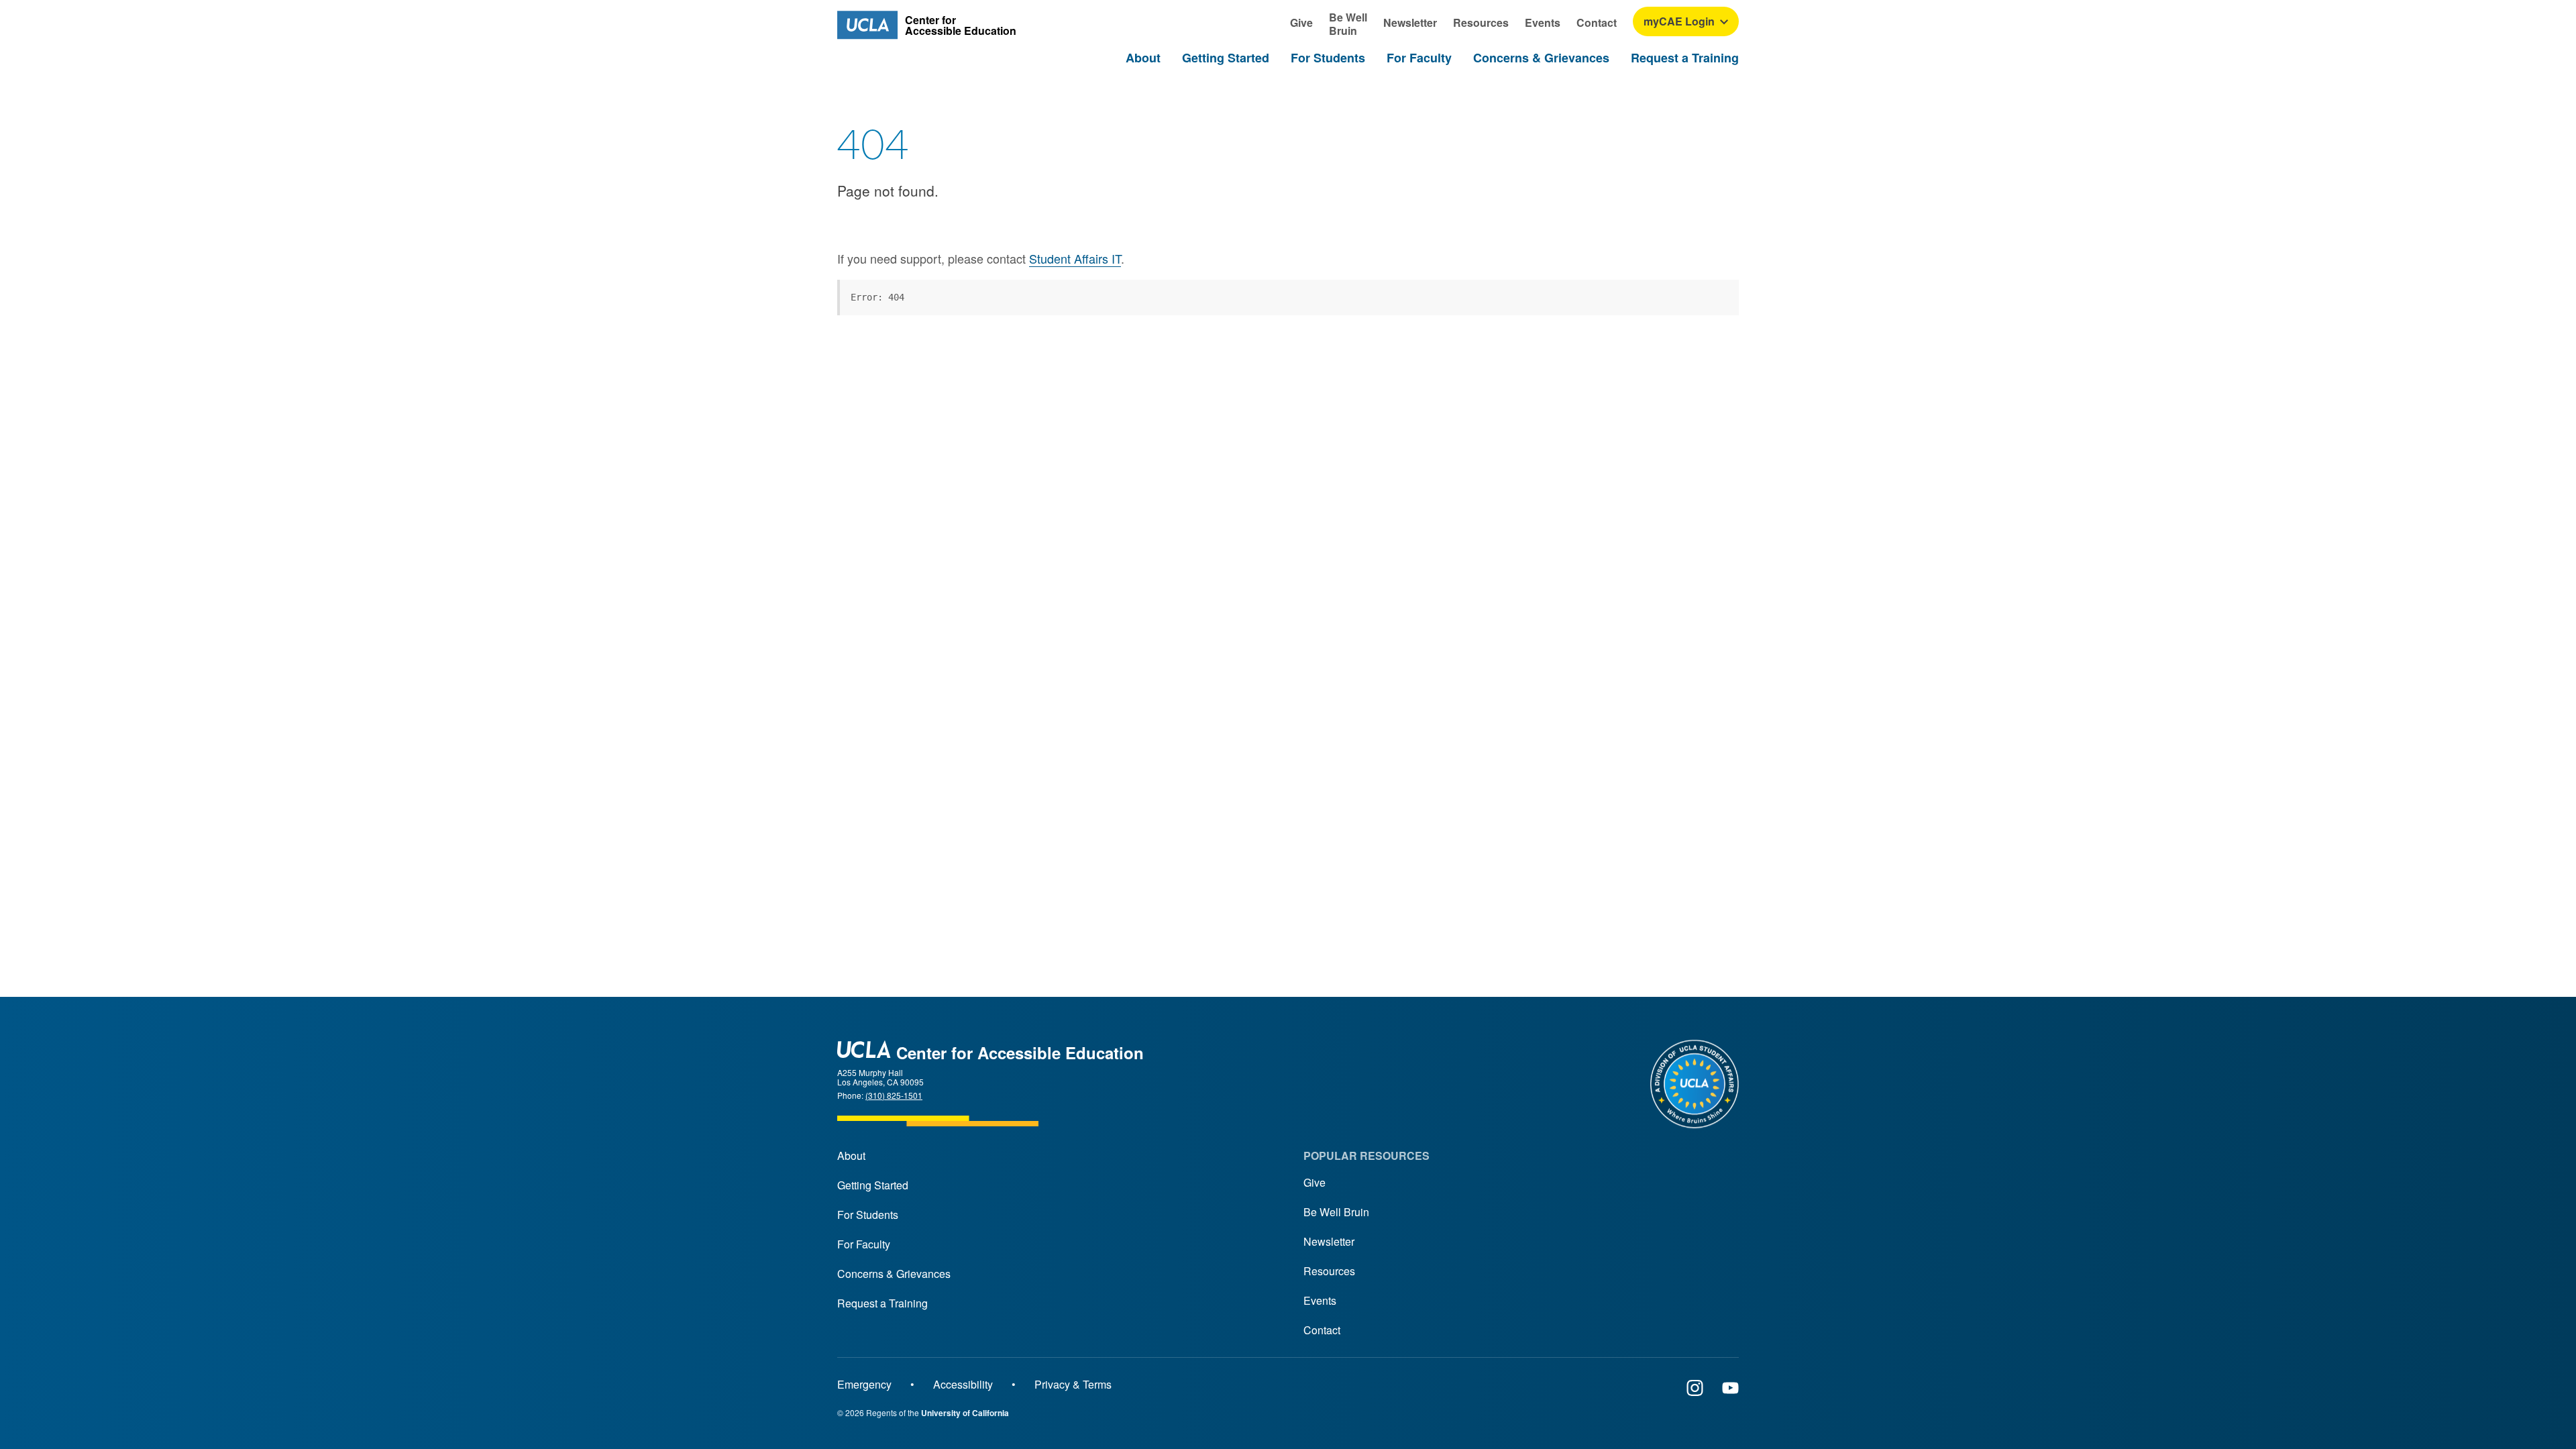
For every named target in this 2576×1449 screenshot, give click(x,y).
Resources (1329, 1271)
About (851, 1156)
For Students (868, 1215)
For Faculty (864, 1244)
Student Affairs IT (1075, 258)
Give (1314, 1182)
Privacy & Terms (1073, 1384)
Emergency (864, 1384)
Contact (1322, 1330)
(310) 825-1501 (894, 1095)
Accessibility (963, 1384)
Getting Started (873, 1185)
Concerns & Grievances (894, 1274)
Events (1320, 1300)
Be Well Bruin (1336, 1212)
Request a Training (882, 1303)
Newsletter (1329, 1241)
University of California (965, 1413)
